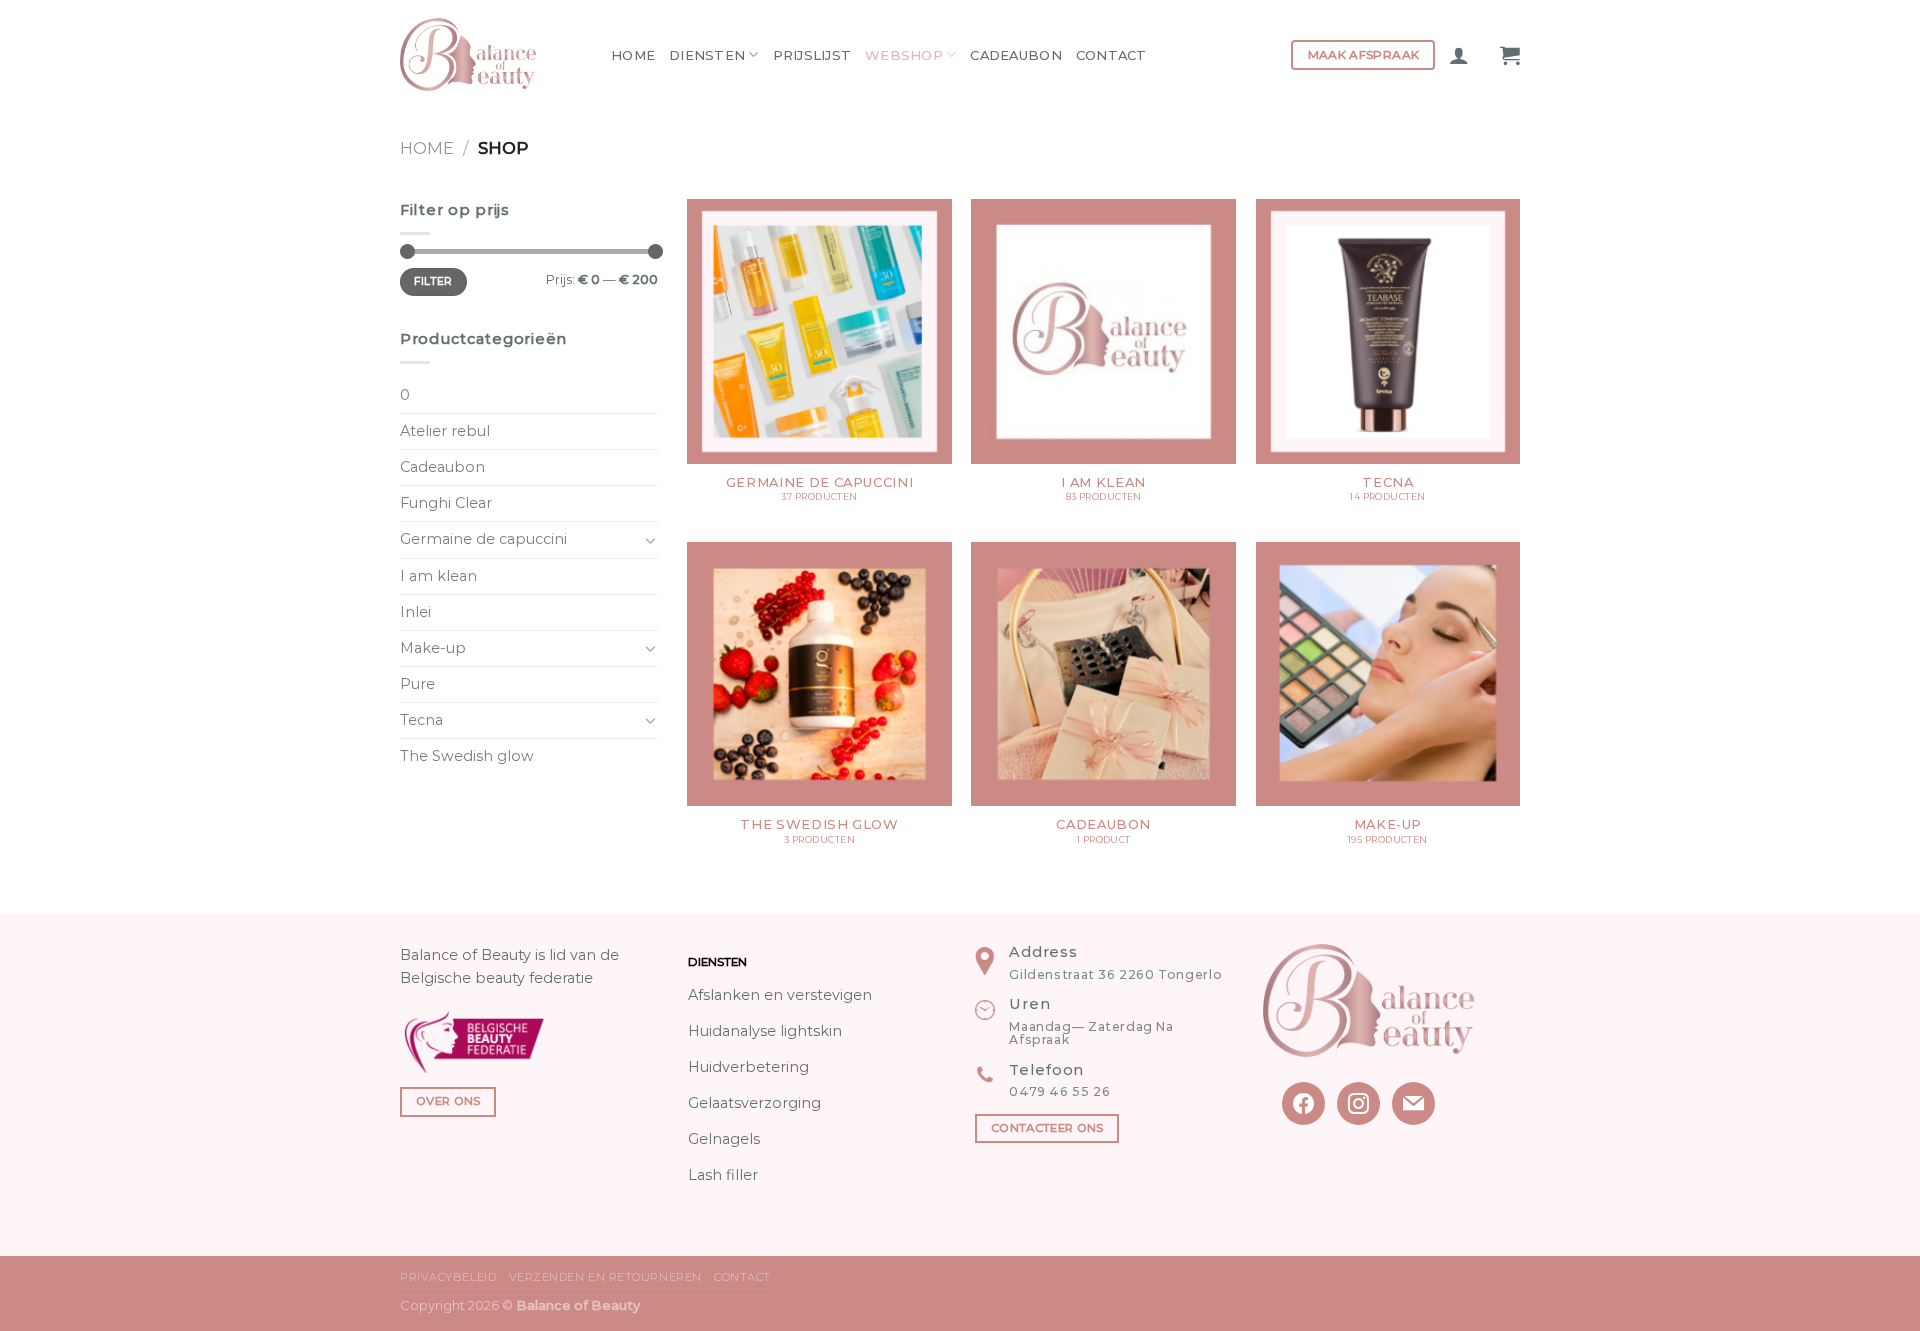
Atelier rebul (445, 431)
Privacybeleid (448, 1277)
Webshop (904, 55)
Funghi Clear (446, 503)
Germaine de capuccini (483, 539)
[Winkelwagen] (1510, 55)
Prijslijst (812, 55)
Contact (1111, 55)
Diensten (707, 55)
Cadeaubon (1015, 55)
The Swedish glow (467, 756)
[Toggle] (651, 540)
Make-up (433, 648)
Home (633, 55)
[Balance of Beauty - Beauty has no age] (490, 54)
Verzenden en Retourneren (605, 1277)
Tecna (421, 720)
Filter (433, 281)
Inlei (415, 612)
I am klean (438, 576)
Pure (417, 684)
